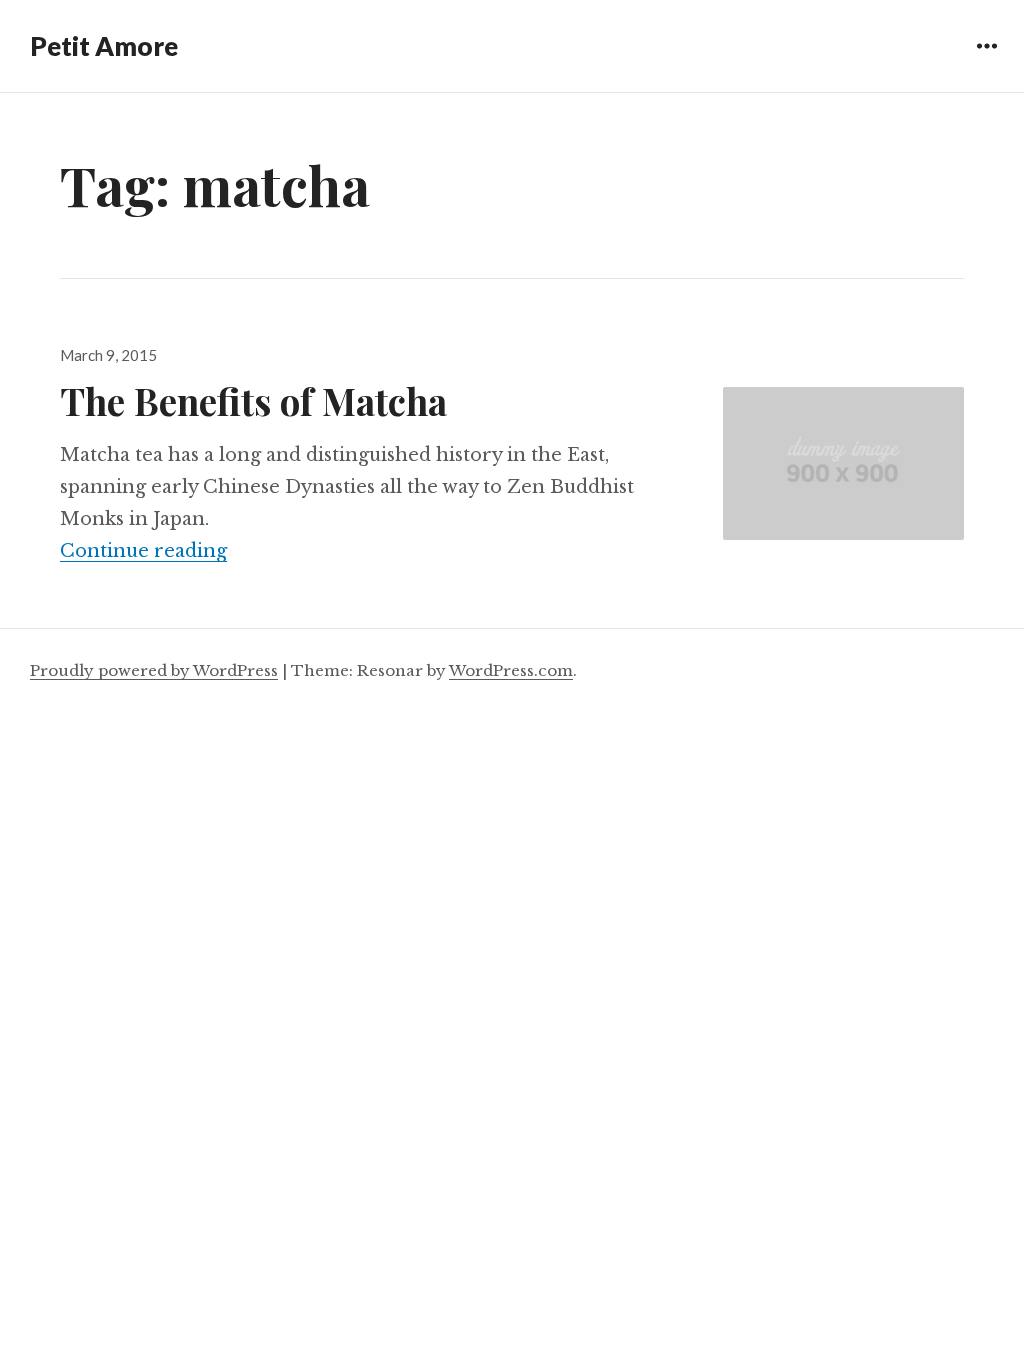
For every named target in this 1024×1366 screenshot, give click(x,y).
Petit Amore (104, 46)
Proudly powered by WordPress (154, 670)
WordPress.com (511, 670)
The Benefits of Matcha (253, 400)
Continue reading (143, 551)
